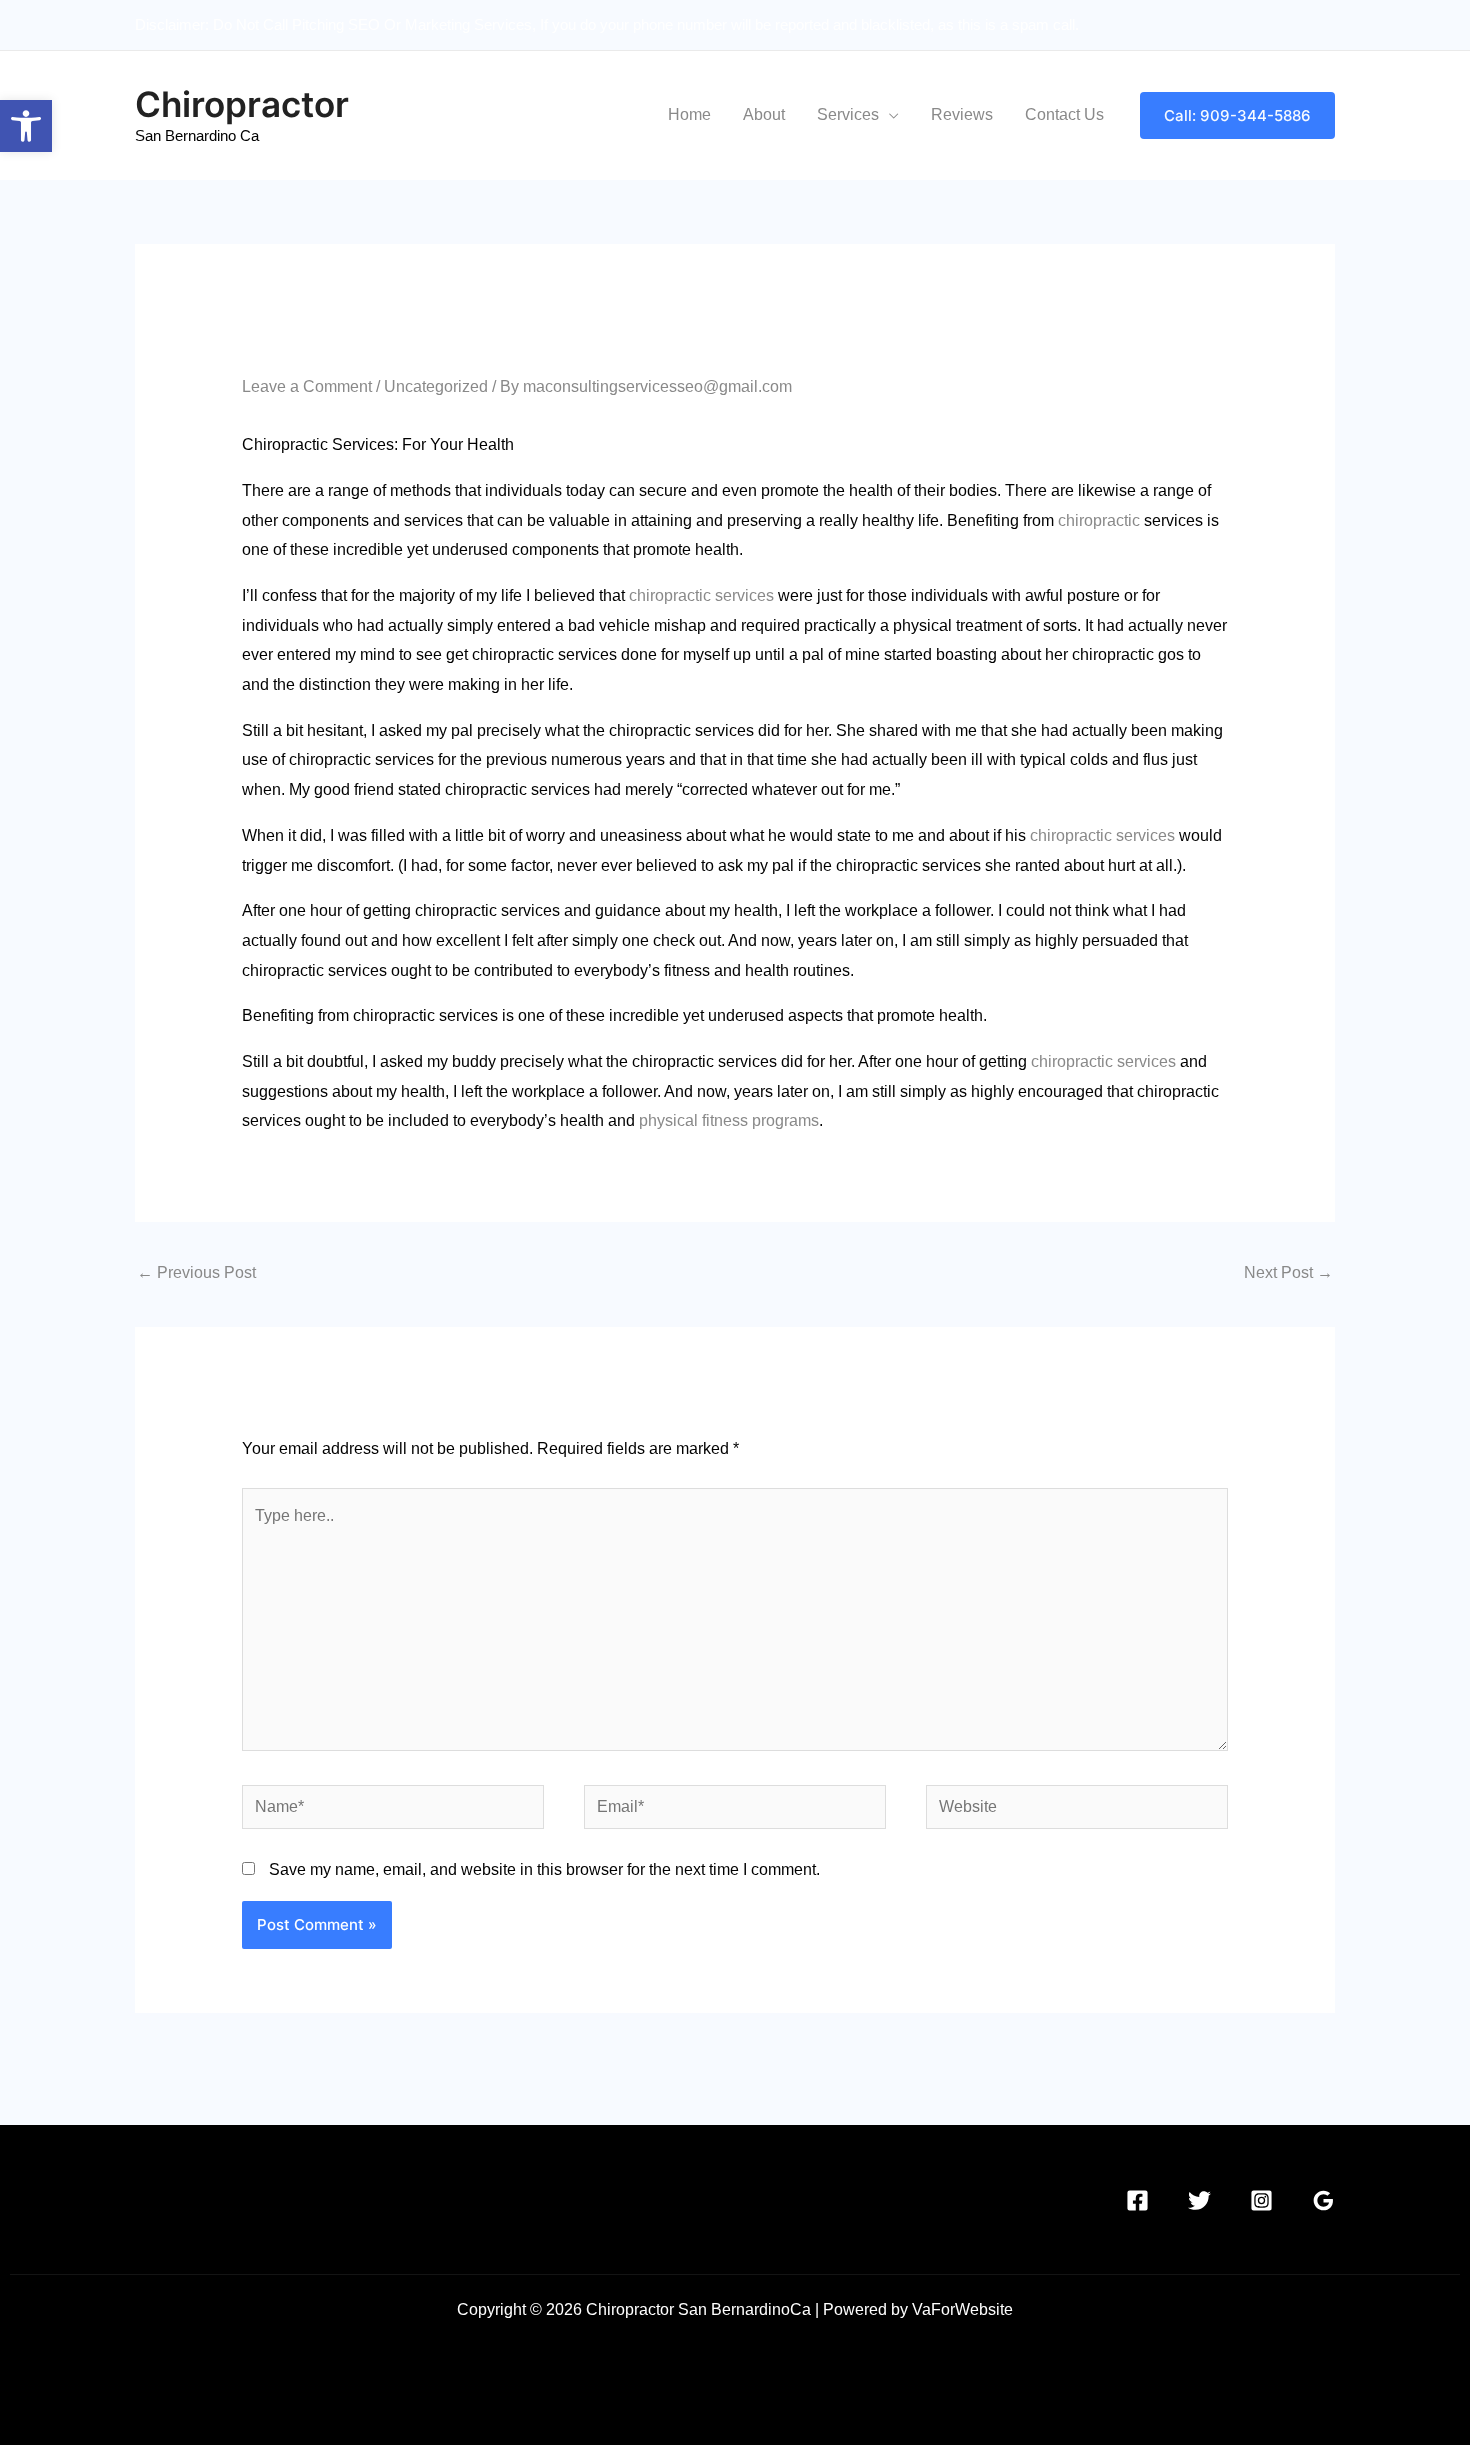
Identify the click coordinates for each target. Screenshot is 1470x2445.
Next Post (1288, 1272)
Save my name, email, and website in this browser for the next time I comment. (544, 1869)
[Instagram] (1261, 2200)
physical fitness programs (727, 1120)
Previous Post (196, 1272)
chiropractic (1099, 520)
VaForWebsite (962, 2309)
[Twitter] (1199, 2200)
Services (848, 114)
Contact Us (1064, 114)
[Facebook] (1137, 2200)
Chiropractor (242, 104)
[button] (26, 126)
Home (689, 114)
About (764, 114)
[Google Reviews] (1323, 2200)
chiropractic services (701, 595)
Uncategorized (436, 386)
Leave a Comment (307, 386)
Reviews (962, 114)
